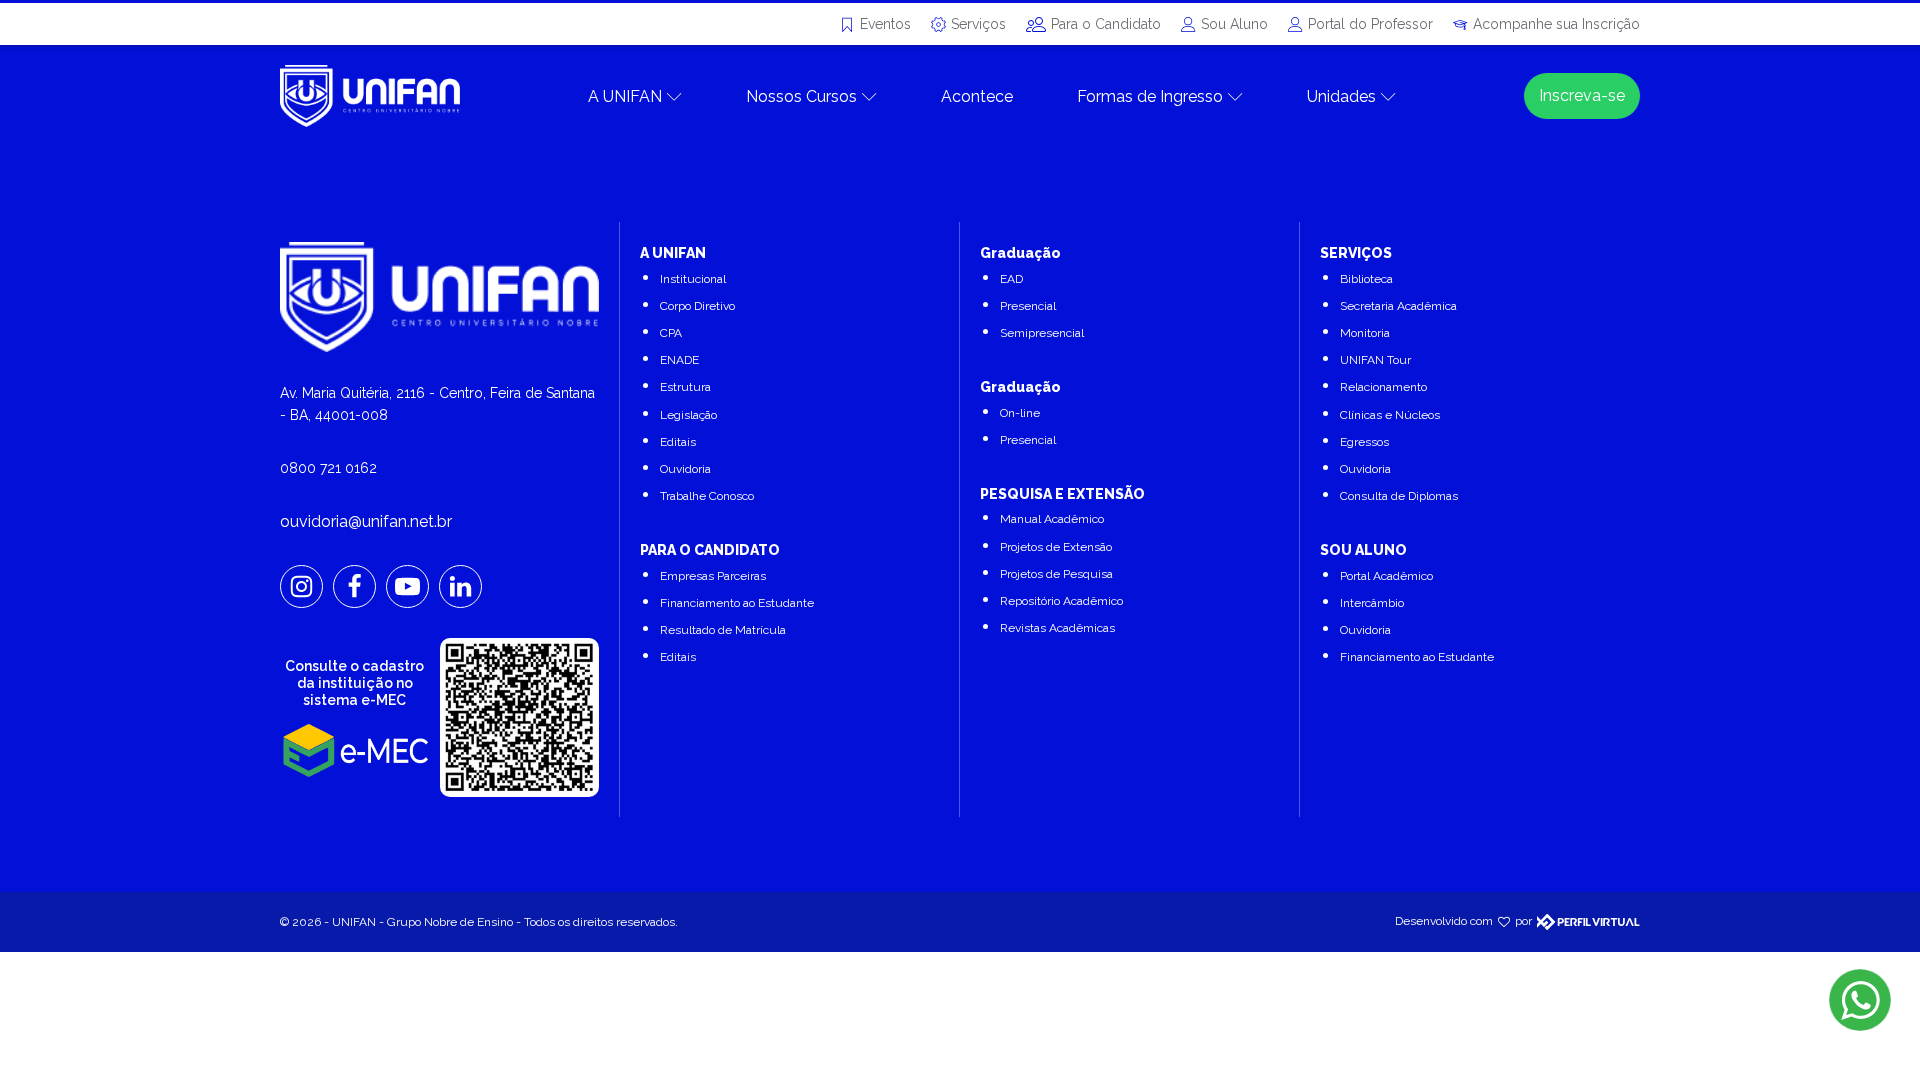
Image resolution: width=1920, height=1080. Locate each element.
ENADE (679, 360)
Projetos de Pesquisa (1056, 574)
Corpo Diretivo (697, 306)
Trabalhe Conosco (707, 496)
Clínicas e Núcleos (1390, 415)
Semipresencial (1042, 333)
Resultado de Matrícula (723, 630)
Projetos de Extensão (1056, 547)
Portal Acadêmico (1386, 576)
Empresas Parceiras (713, 576)
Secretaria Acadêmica (1398, 306)
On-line (1020, 413)
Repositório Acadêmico (1061, 601)
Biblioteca (1366, 279)
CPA (671, 333)
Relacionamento (1383, 387)
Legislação (688, 415)
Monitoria (1365, 333)
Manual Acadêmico (1052, 519)
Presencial (1028, 306)
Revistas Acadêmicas (1057, 628)
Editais (678, 442)
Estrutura (685, 387)
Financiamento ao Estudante (737, 603)
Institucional (693, 279)
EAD (1011, 279)
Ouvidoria (685, 469)
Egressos (1364, 442)
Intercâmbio (1372, 603)
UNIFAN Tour (1375, 360)
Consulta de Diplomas (1399, 496)
